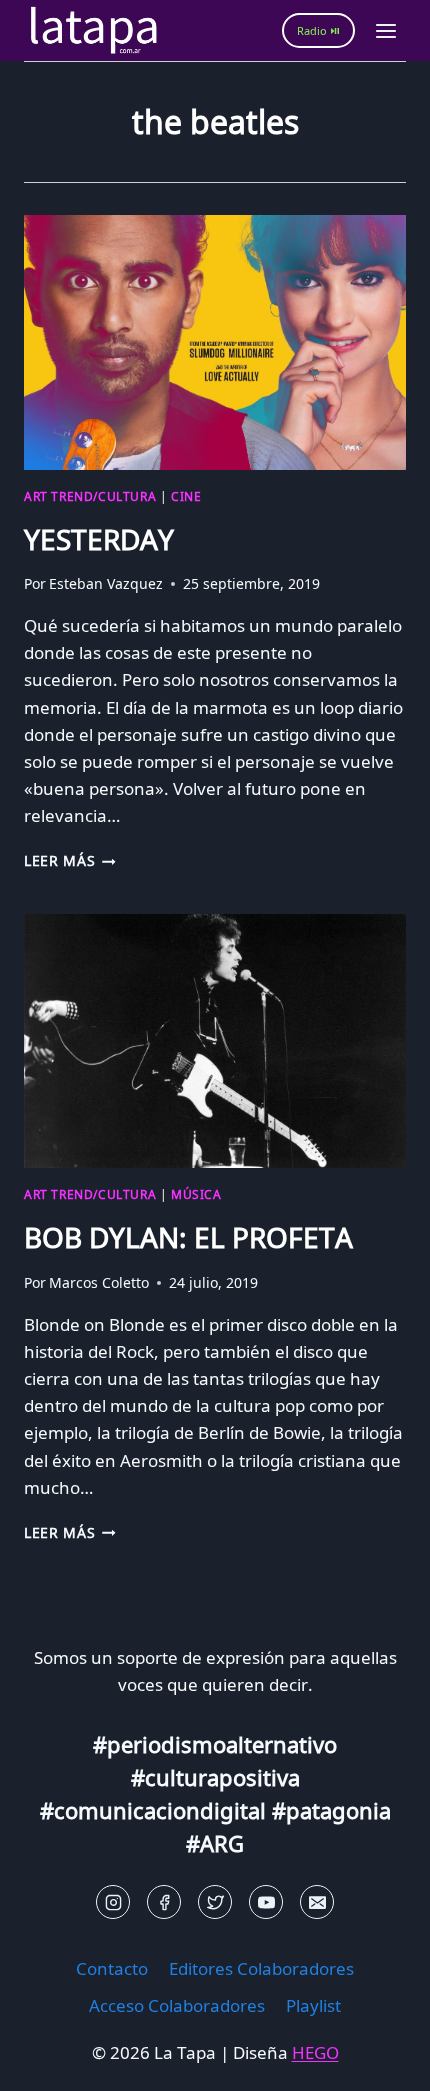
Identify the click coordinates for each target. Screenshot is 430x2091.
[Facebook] (164, 1902)
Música (196, 1194)
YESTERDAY (99, 539)
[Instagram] (113, 1902)
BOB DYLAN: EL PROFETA (188, 1237)
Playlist (313, 2005)
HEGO (315, 2052)
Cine (186, 496)
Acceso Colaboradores (177, 2005)
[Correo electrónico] (317, 1902)
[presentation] (215, 342)
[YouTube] (266, 1902)
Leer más (70, 860)
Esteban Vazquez (106, 583)
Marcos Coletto (99, 1282)
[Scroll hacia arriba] (50, 2060)
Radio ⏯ (318, 30)
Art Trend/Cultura (90, 496)
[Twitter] (215, 1902)
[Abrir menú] (385, 30)
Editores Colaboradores (261, 1968)
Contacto (112, 1968)
